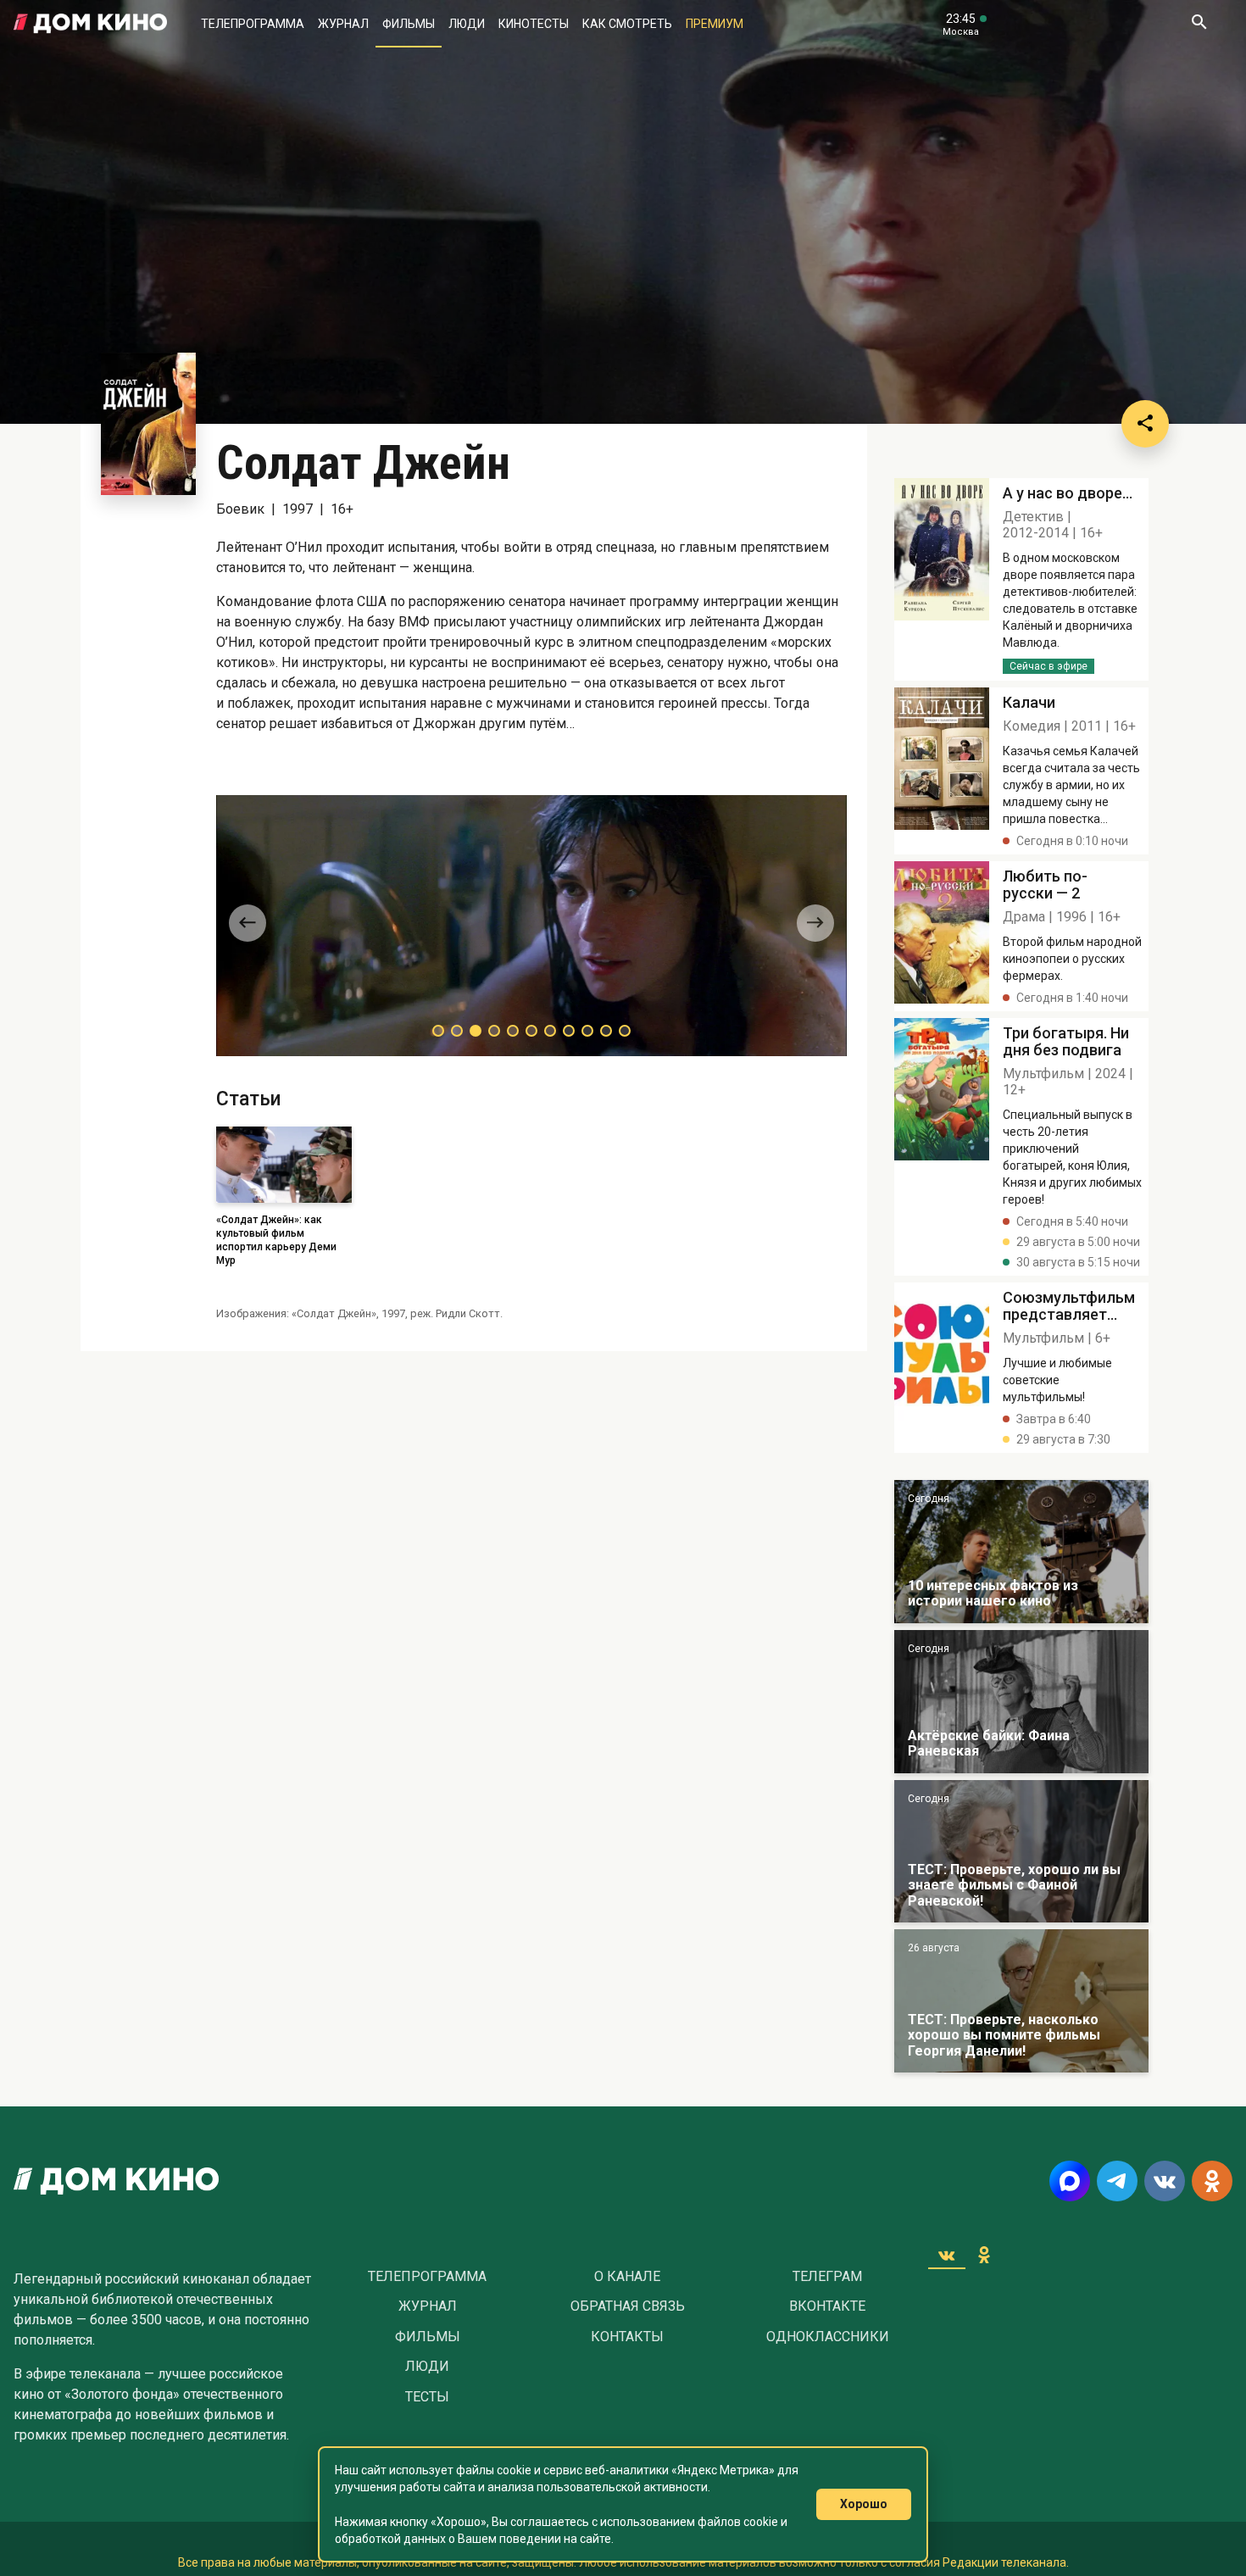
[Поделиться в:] (1145, 424)
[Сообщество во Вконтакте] (1165, 2181)
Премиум (715, 24)
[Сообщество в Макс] (1070, 2181)
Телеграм (827, 2277)
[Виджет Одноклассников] (984, 2255)
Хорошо (864, 2504)
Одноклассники (828, 2337)
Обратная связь (628, 2306)
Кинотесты (534, 24)
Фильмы (409, 24)
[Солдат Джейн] (942, 579)
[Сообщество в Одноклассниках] (1212, 2181)
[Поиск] (1199, 24)
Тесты (427, 2397)
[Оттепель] (1021, 1552)
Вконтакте (827, 2306)
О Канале (627, 2277)
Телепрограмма (253, 24)
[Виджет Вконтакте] (947, 2255)
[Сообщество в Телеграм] (1117, 2181)
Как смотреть (627, 24)
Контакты (627, 2337)
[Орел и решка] (1021, 2001)
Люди (467, 24)
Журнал (343, 24)
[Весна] (1021, 1702)
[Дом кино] (90, 24)
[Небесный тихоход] (1021, 1852)
